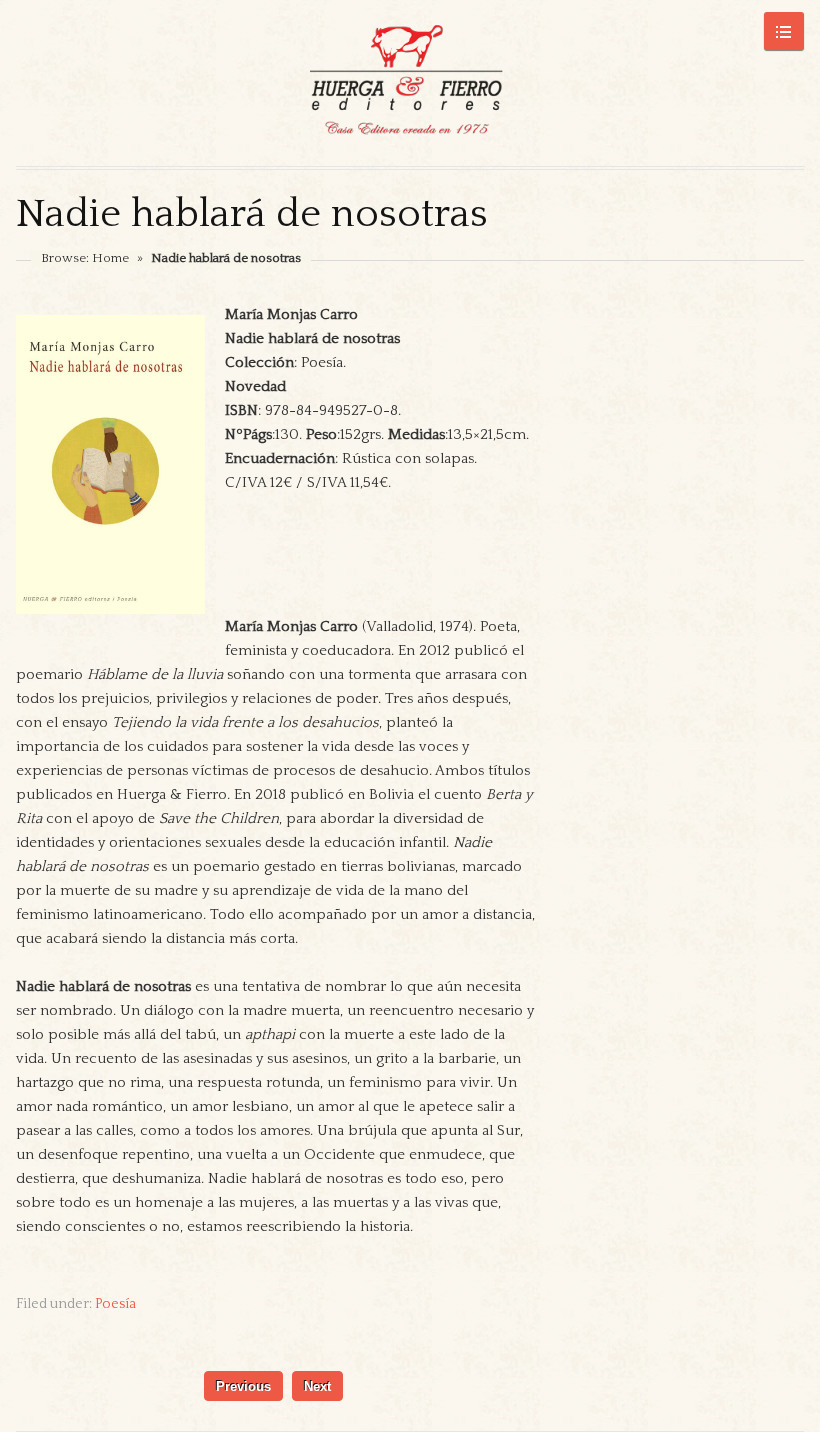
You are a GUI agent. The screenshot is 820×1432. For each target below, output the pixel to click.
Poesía (115, 1304)
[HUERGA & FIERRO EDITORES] (410, 83)
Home (110, 258)
